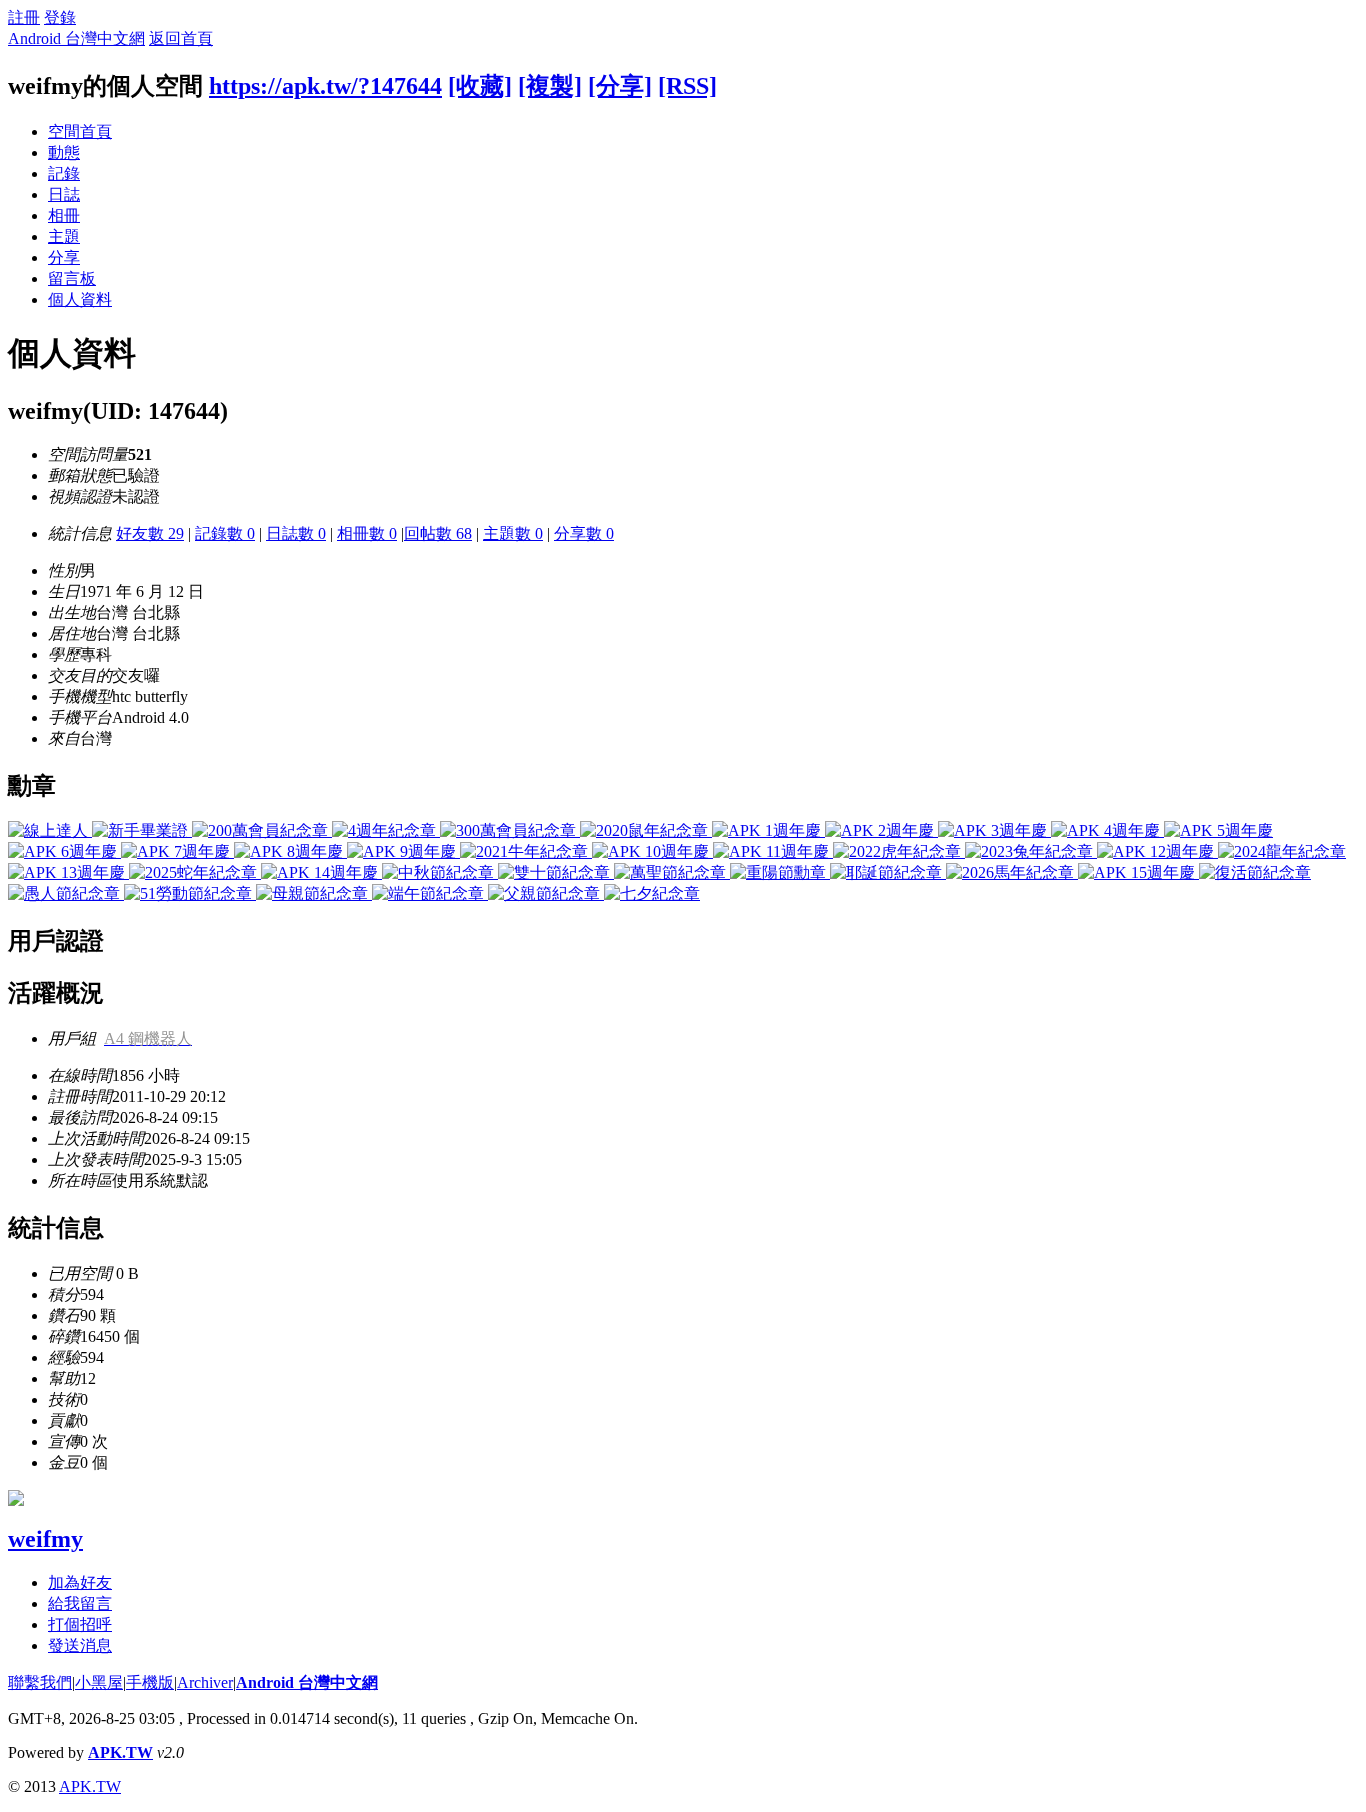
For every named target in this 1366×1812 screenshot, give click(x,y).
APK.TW (120, 1752)
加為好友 (80, 1582)
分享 (64, 257)
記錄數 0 (225, 533)
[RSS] (687, 86)
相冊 (64, 215)
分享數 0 (584, 533)
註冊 (24, 17)
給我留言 (80, 1603)
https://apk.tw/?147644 (325, 86)
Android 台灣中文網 (76, 38)
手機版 (150, 1682)
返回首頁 (181, 38)
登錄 (60, 17)
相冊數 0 (367, 533)
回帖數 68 (438, 533)
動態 (64, 152)
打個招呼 (80, 1624)
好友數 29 (150, 533)
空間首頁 (80, 131)
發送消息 (80, 1645)
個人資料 (80, 299)
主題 (64, 236)
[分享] (620, 86)
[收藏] (480, 86)
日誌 (64, 194)
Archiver (205, 1682)
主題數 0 (513, 533)
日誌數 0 (296, 533)
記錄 (64, 173)
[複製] (550, 86)
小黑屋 (99, 1682)
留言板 (72, 278)
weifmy (45, 1539)
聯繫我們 (40, 1682)
